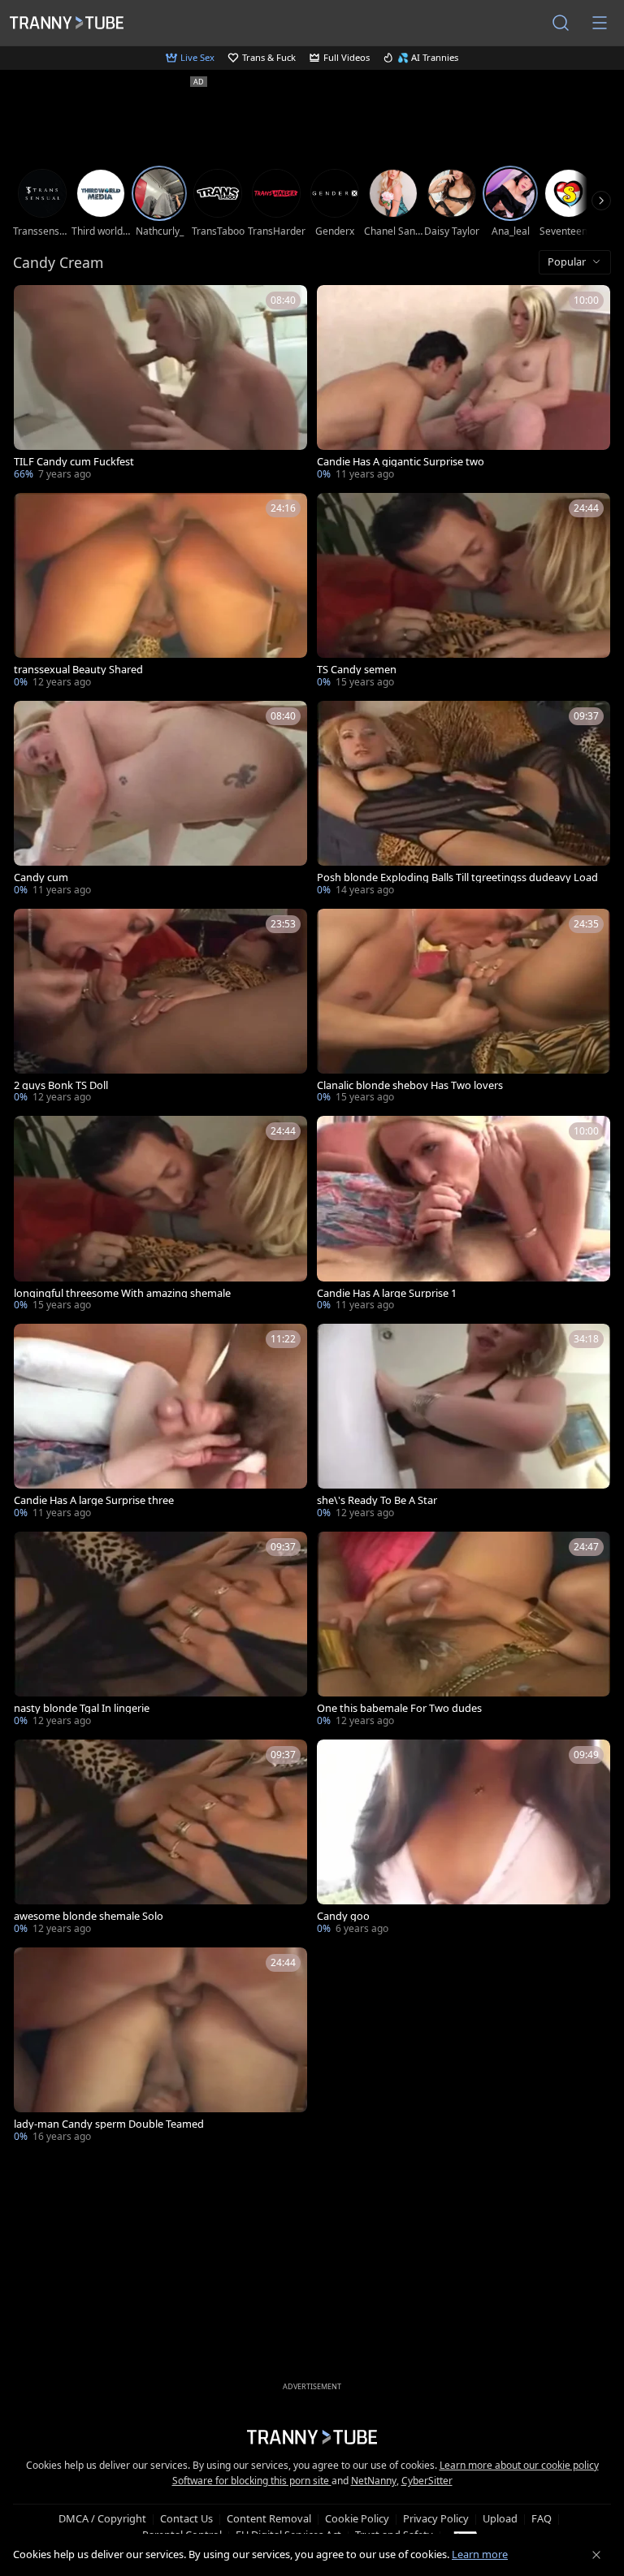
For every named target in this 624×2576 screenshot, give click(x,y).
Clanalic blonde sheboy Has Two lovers (410, 1085)
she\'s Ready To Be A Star (377, 1500)
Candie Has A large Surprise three (94, 1500)
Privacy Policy (436, 2518)
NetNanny (374, 2481)
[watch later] (33, 305)
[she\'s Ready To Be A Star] (464, 1423)
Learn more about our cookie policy (519, 2465)
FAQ (542, 2518)
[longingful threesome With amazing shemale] (160, 1215)
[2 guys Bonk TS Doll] (160, 1008)
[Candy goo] (464, 1839)
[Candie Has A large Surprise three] (160, 1423)
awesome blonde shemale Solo (89, 1916)
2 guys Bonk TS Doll (61, 1085)
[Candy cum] (160, 800)
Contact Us (186, 2518)
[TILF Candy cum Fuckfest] (160, 384)
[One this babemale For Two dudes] (464, 1631)
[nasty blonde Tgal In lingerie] (160, 1631)
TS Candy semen (357, 670)
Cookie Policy (357, 2518)
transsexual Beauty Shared (78, 670)
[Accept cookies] (596, 2555)
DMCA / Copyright (102, 2518)
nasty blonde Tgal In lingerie (82, 1708)
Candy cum (41, 877)
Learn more (480, 2554)
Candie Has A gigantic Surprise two (401, 462)
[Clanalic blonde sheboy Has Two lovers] (464, 1008)
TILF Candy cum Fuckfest (74, 462)
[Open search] (561, 23)
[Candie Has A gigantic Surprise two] (464, 384)
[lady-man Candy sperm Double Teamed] (160, 2047)
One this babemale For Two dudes (399, 1708)
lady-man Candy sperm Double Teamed (109, 2124)
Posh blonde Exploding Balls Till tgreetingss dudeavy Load (457, 877)
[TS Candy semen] (464, 592)
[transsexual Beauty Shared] (160, 592)
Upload (500, 2518)
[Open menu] (600, 23)
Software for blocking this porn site (252, 2481)
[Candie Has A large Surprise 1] (464, 1215)
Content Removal (269, 2518)
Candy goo (343, 1916)
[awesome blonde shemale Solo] (160, 1839)
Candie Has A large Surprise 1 (387, 1293)
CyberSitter (427, 2481)
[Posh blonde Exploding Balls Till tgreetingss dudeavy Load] (464, 800)
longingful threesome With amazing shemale (122, 1293)
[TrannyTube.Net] (67, 23)
